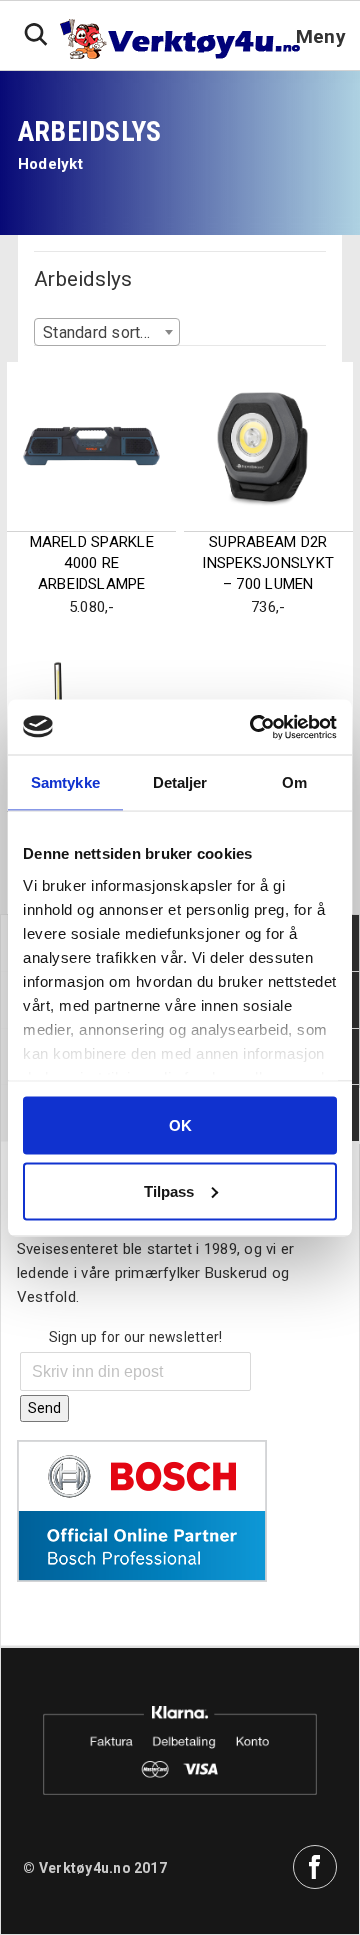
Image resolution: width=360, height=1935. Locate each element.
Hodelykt (50, 164)
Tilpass (169, 1190)
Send (44, 1408)
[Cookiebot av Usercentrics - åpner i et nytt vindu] (254, 727)
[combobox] (107, 332)
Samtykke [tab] (65, 782)
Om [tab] (294, 782)
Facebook (315, 1867)
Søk (36, 35)
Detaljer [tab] (180, 782)
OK (180, 1125)
